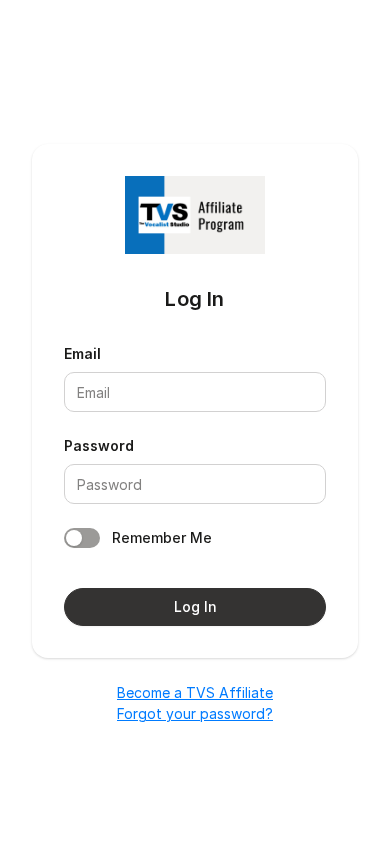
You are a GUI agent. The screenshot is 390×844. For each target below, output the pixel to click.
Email (82, 353)
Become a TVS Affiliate (195, 692)
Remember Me (162, 537)
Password (99, 445)
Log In (195, 606)
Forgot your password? (195, 713)
